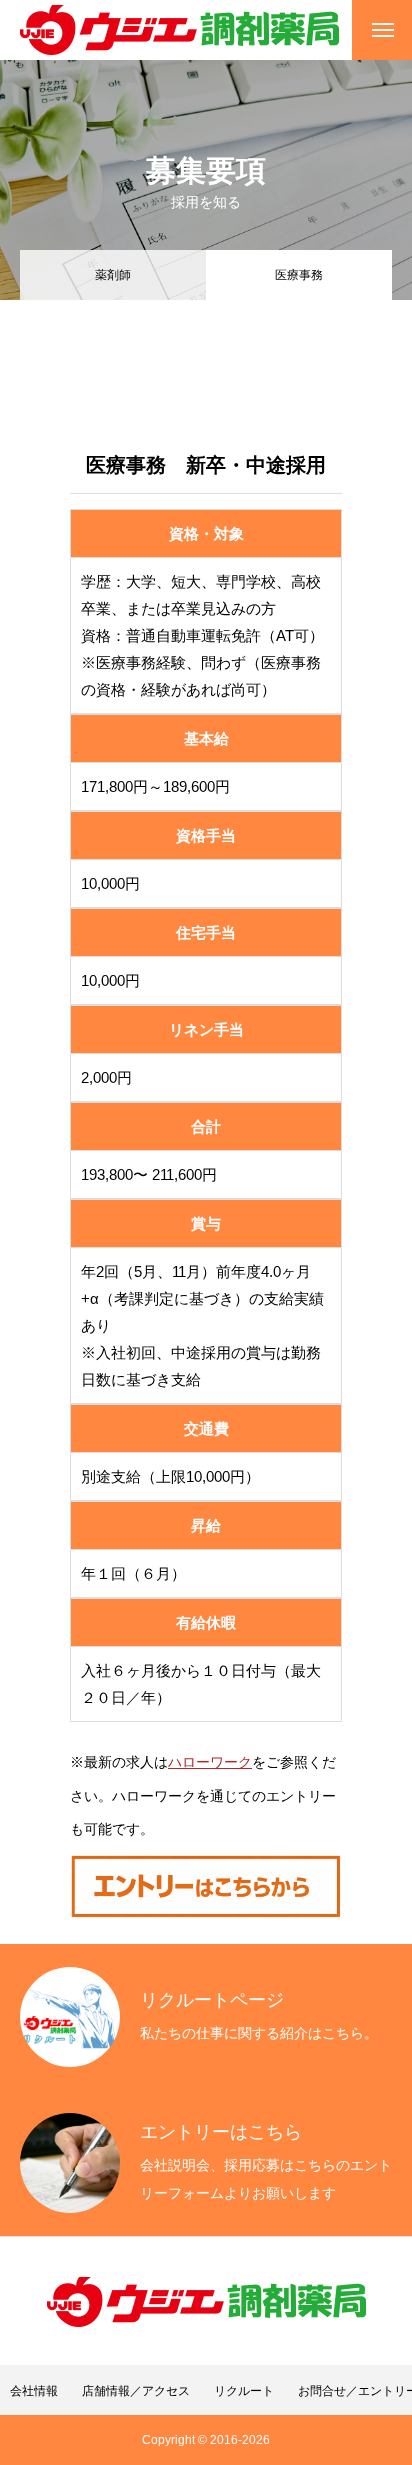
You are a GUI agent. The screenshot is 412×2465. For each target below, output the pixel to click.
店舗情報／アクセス (136, 2391)
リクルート (244, 2391)
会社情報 (34, 2391)
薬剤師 (113, 275)
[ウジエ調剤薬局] (179, 30)
